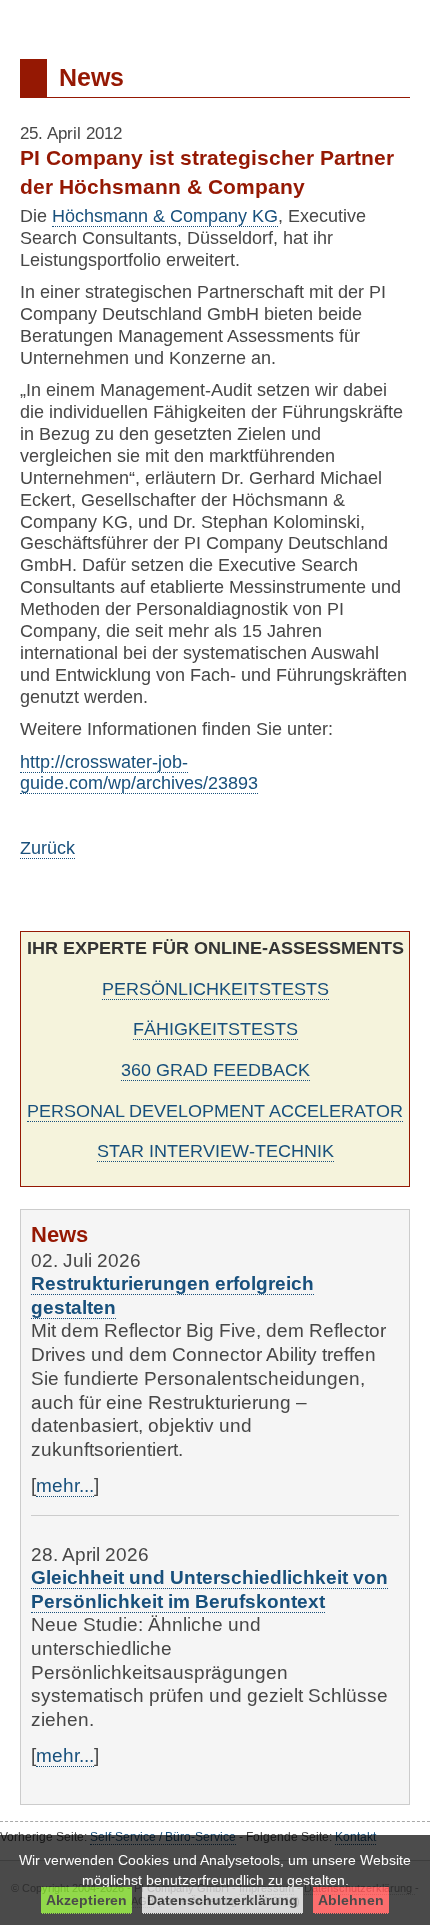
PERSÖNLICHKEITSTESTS (215, 989)
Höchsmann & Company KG (165, 216)
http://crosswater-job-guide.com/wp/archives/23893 (139, 773)
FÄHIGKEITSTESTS (215, 1029)
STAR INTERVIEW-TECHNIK (215, 1151)
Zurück (47, 848)
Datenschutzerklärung (222, 1900)
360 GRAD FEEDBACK (215, 1070)
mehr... (65, 1485)
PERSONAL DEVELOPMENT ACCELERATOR (215, 1111)
